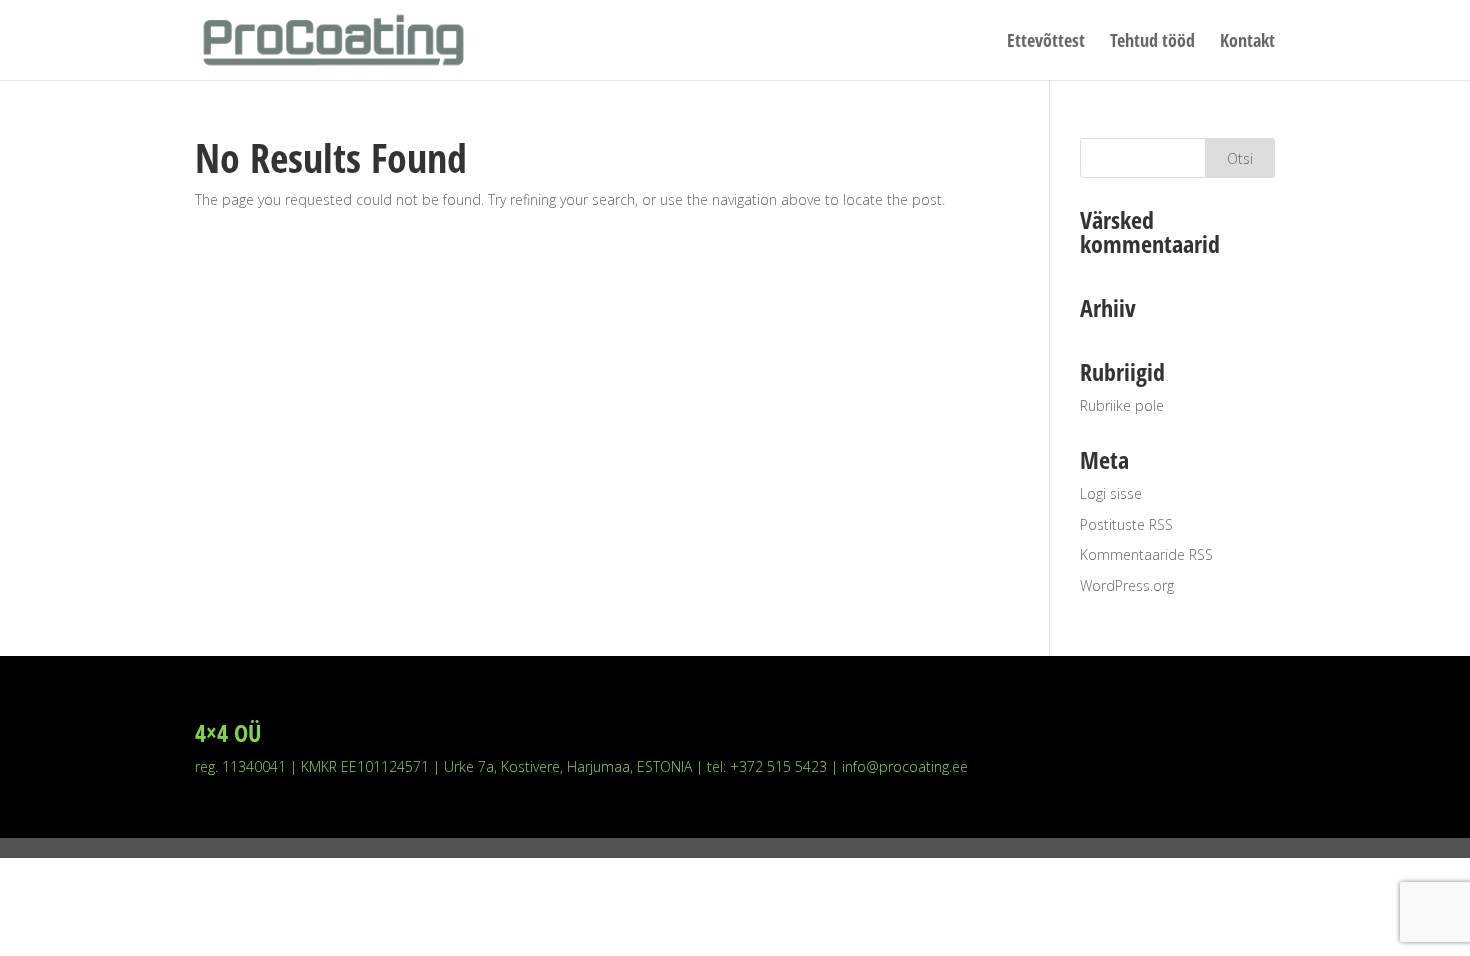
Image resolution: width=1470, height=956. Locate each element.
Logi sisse (1111, 493)
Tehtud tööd (1152, 42)
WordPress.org (1127, 585)
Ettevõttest (1046, 42)
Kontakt (1247, 42)
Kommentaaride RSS (1146, 554)
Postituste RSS (1126, 524)
